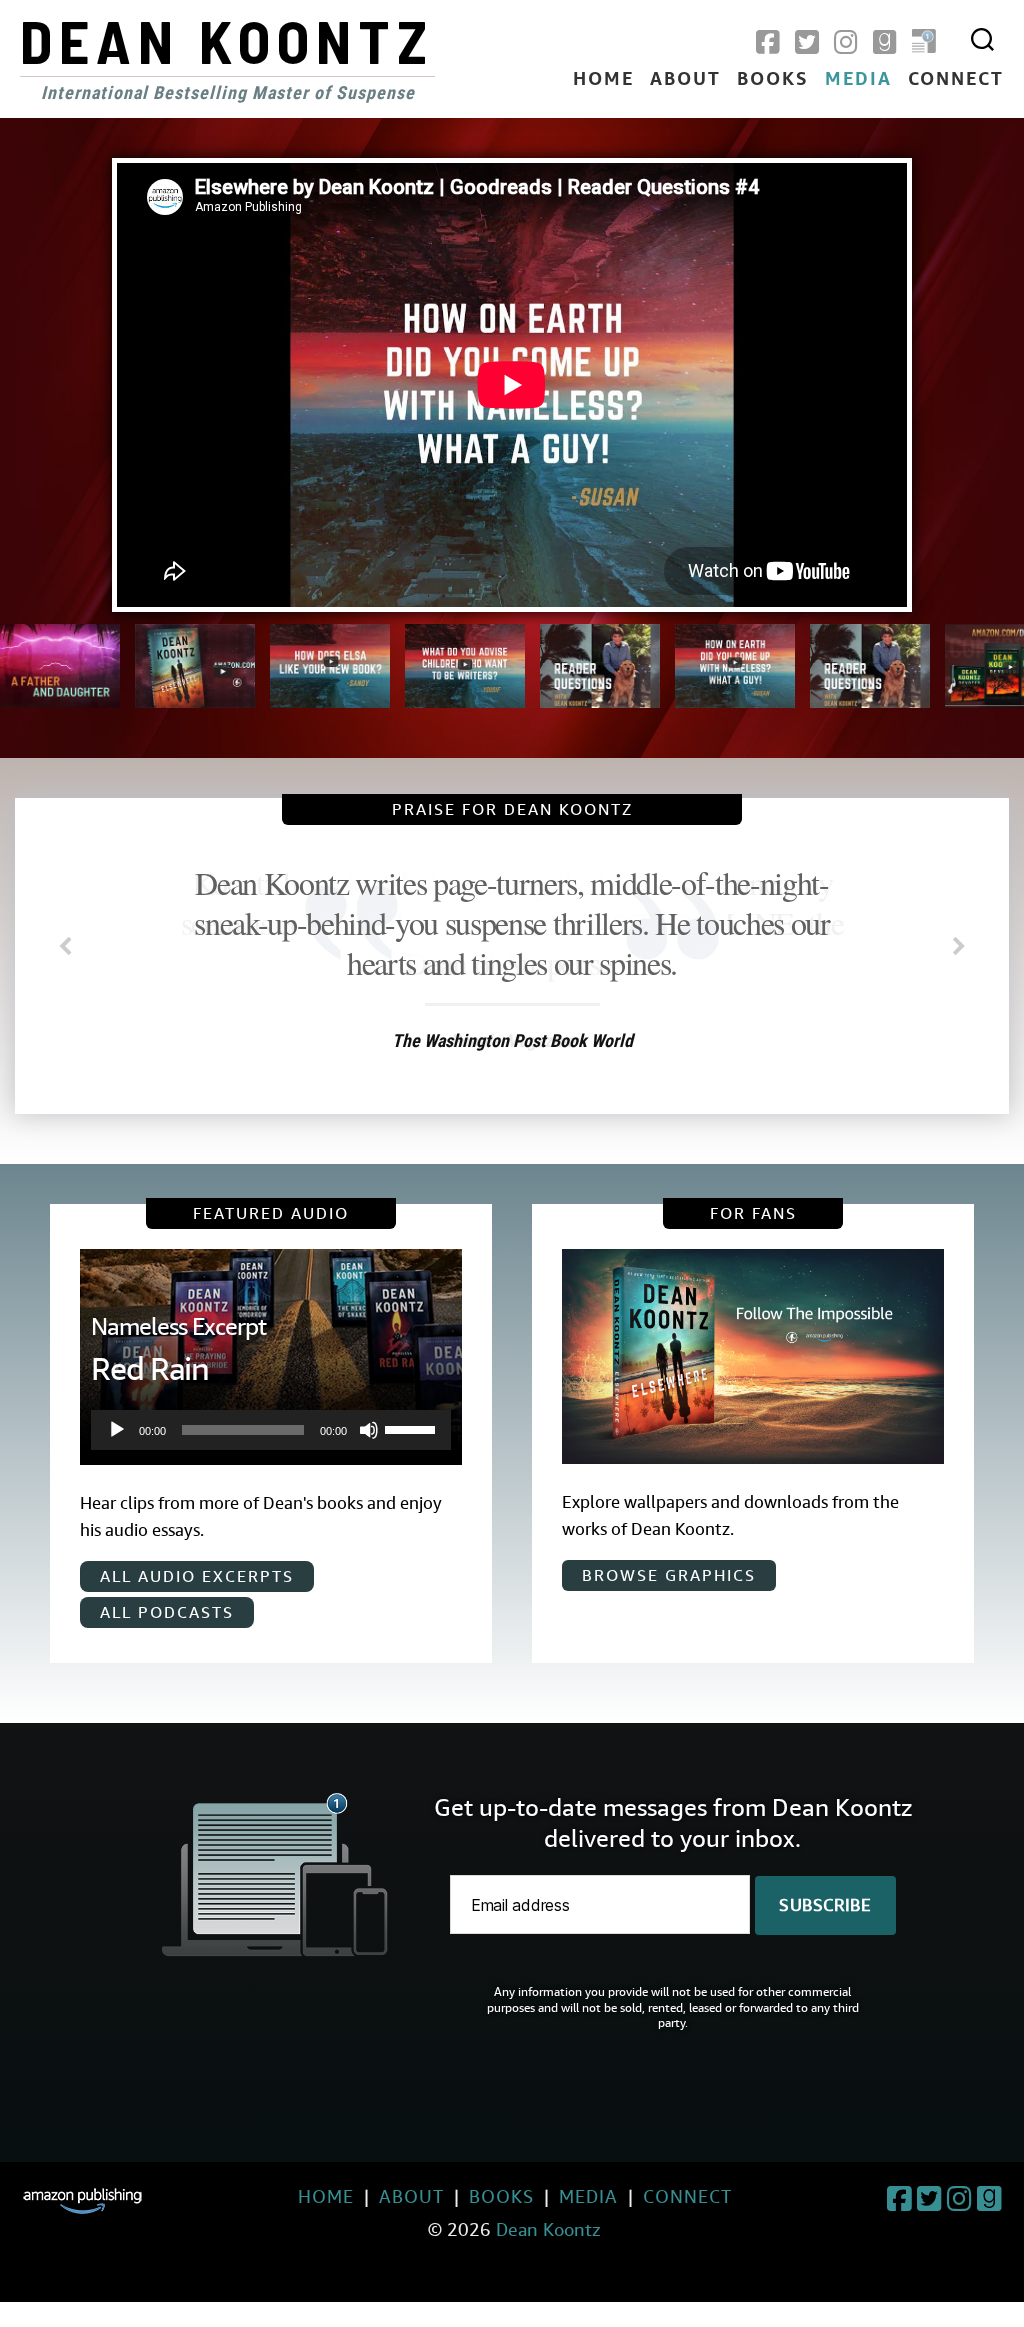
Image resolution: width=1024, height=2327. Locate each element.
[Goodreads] (885, 43)
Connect (956, 80)
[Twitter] (807, 43)
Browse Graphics (669, 1575)
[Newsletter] (924, 43)
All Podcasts (167, 1612)
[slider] (413, 1428)
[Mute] (369, 1430)
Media (858, 80)
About (685, 80)
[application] (270, 1430)
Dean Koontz (227, 40)
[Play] (117, 1430)
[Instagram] (846, 43)
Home (603, 80)
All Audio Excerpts (197, 1576)
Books (773, 80)
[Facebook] (768, 43)
